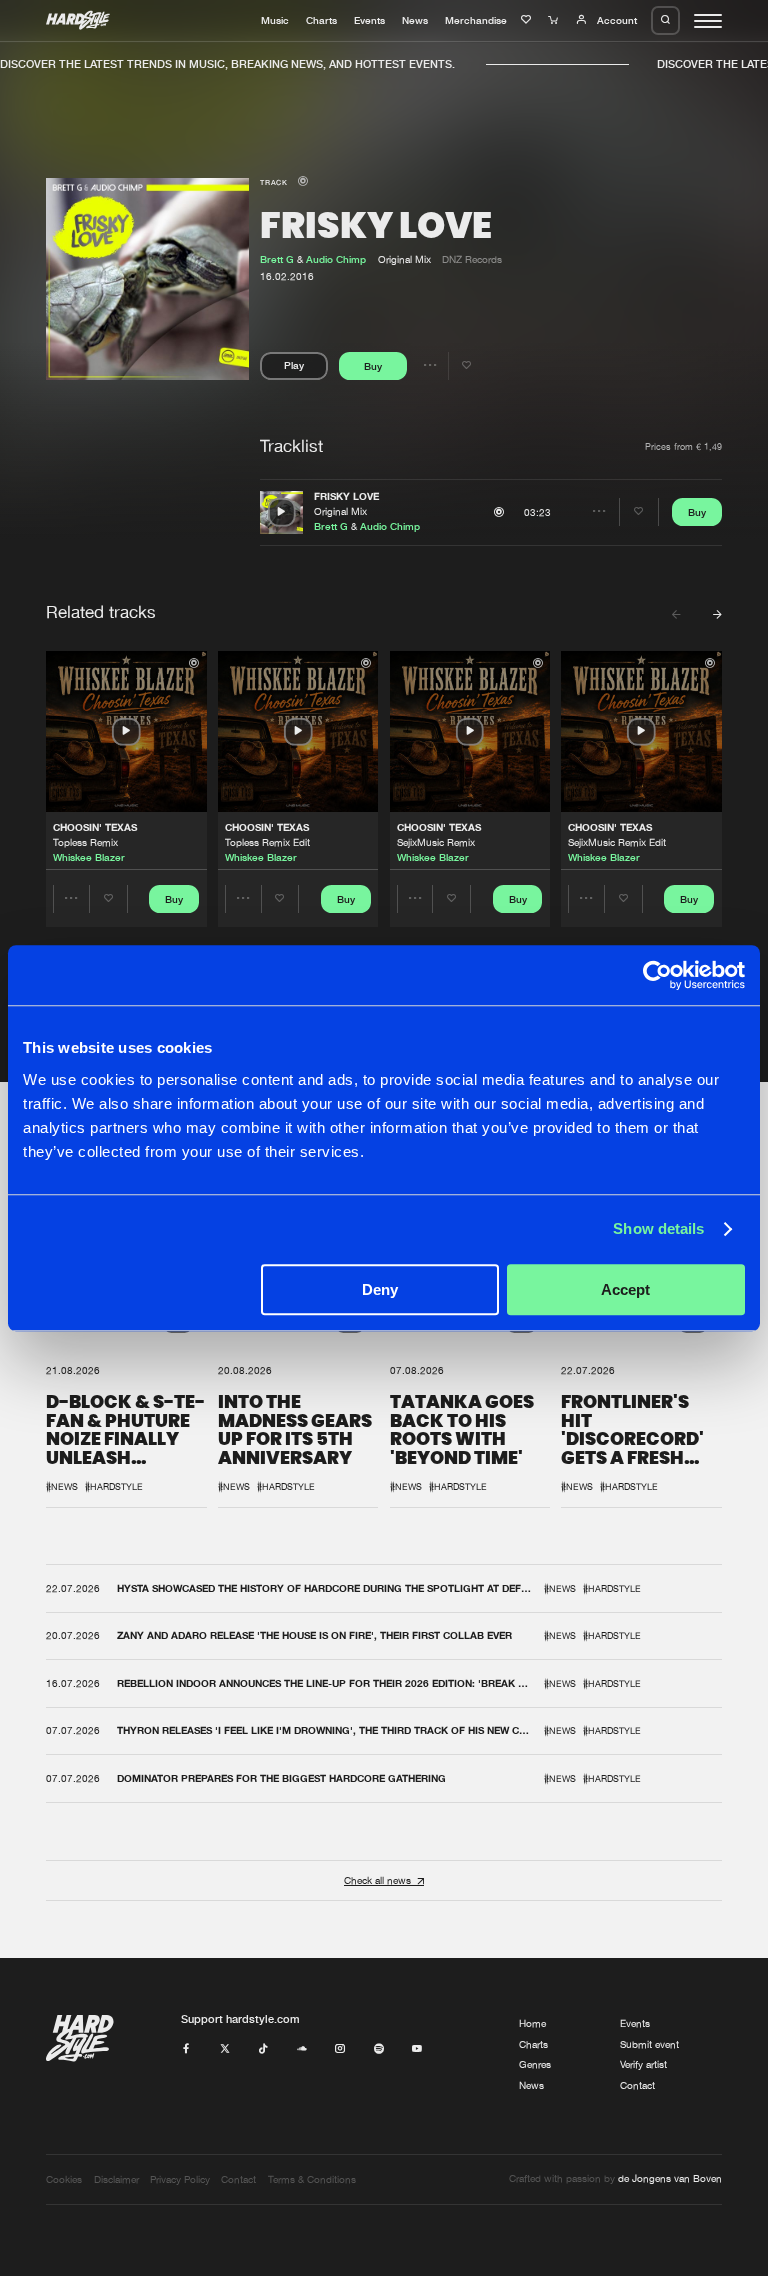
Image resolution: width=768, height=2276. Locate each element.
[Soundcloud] (302, 2049)
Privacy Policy (180, 2179)
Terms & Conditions (312, 2179)
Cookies (64, 2179)
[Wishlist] (528, 20)
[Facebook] (186, 2049)
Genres (535, 2064)
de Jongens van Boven (670, 2178)
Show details (658, 1228)
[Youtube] (417, 2049)
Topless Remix (85, 842)
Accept (625, 1289)
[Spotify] (379, 2049)
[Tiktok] (263, 2049)
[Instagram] (340, 2049)
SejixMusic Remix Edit (617, 842)
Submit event (649, 2044)
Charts (321, 20)
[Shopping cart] (555, 20)
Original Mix (340, 511)
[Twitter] (225, 2049)
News (415, 20)
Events (369, 20)
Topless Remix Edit (267, 842)
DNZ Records (472, 259)
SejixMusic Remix (436, 842)
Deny (380, 1289)
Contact (637, 2085)
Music (275, 20)
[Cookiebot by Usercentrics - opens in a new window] (657, 975)
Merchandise (476, 20)
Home (532, 2023)
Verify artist (643, 2064)
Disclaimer (116, 2179)
